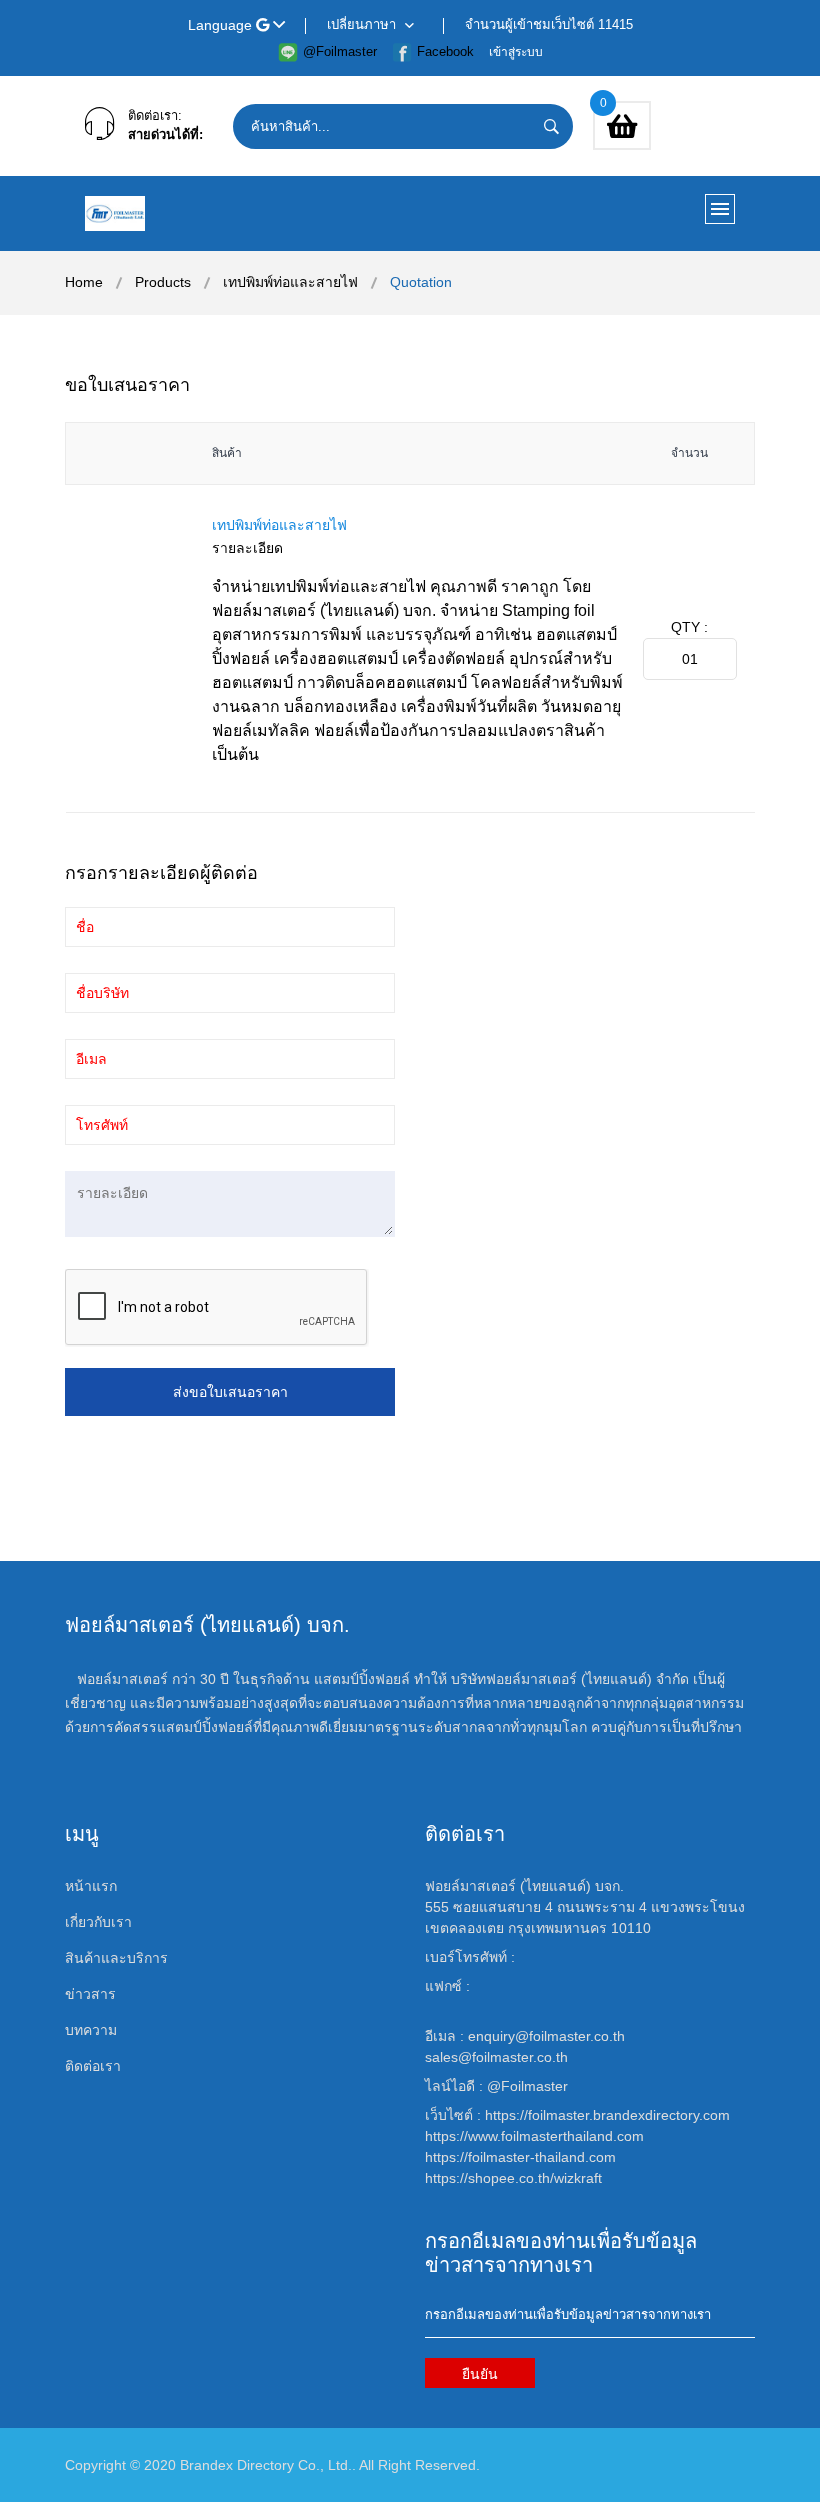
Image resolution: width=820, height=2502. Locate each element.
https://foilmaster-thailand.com (520, 2157)
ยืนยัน (480, 2374)
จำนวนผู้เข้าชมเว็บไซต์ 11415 (549, 24)
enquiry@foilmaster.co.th (546, 2036)
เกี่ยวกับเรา (98, 1922)
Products (163, 282)
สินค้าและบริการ (116, 1958)
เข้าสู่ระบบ (516, 52)
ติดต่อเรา (93, 2066)
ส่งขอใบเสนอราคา (230, 1392)
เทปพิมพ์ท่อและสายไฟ (290, 282)
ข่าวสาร (90, 1994)
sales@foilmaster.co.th (496, 2057)
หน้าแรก (91, 1886)
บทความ (91, 2030)
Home (84, 282)
